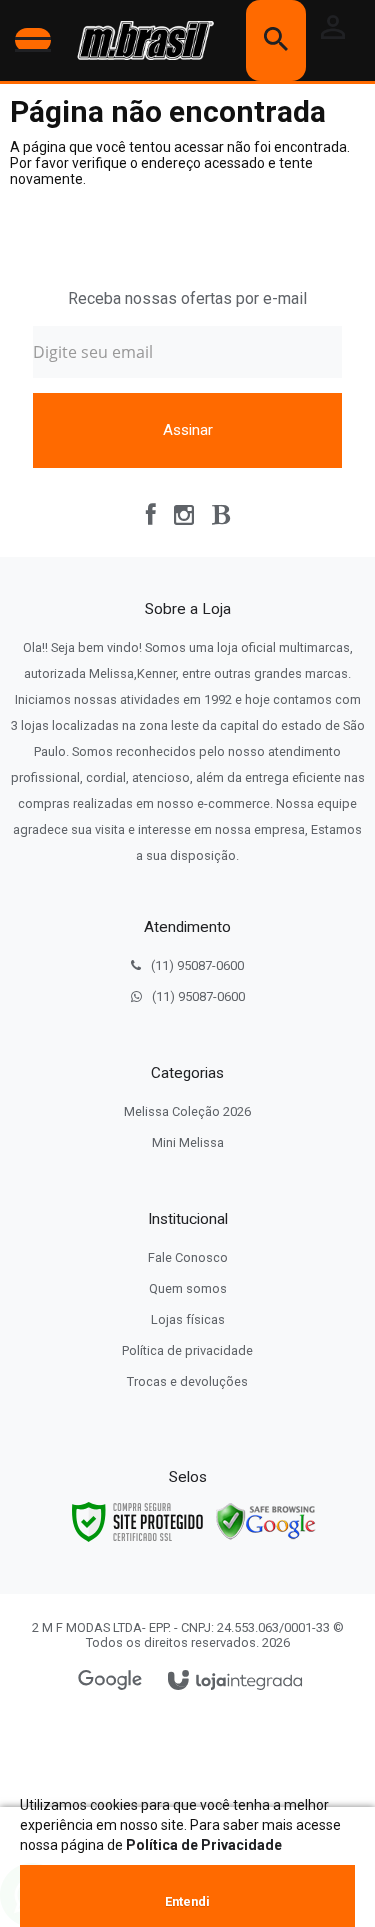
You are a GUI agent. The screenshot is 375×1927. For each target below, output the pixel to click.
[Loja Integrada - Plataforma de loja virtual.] (235, 1681)
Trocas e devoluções (187, 1381)
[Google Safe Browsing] (266, 1521)
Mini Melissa (188, 1142)
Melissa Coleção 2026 (187, 1111)
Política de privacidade (187, 1350)
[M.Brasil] (141, 40)
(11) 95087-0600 (197, 965)
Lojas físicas (188, 1319)
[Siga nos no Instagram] (184, 515)
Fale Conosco (188, 1257)
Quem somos (188, 1288)
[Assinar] (187, 430)
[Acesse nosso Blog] (221, 515)
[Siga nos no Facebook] (151, 515)
